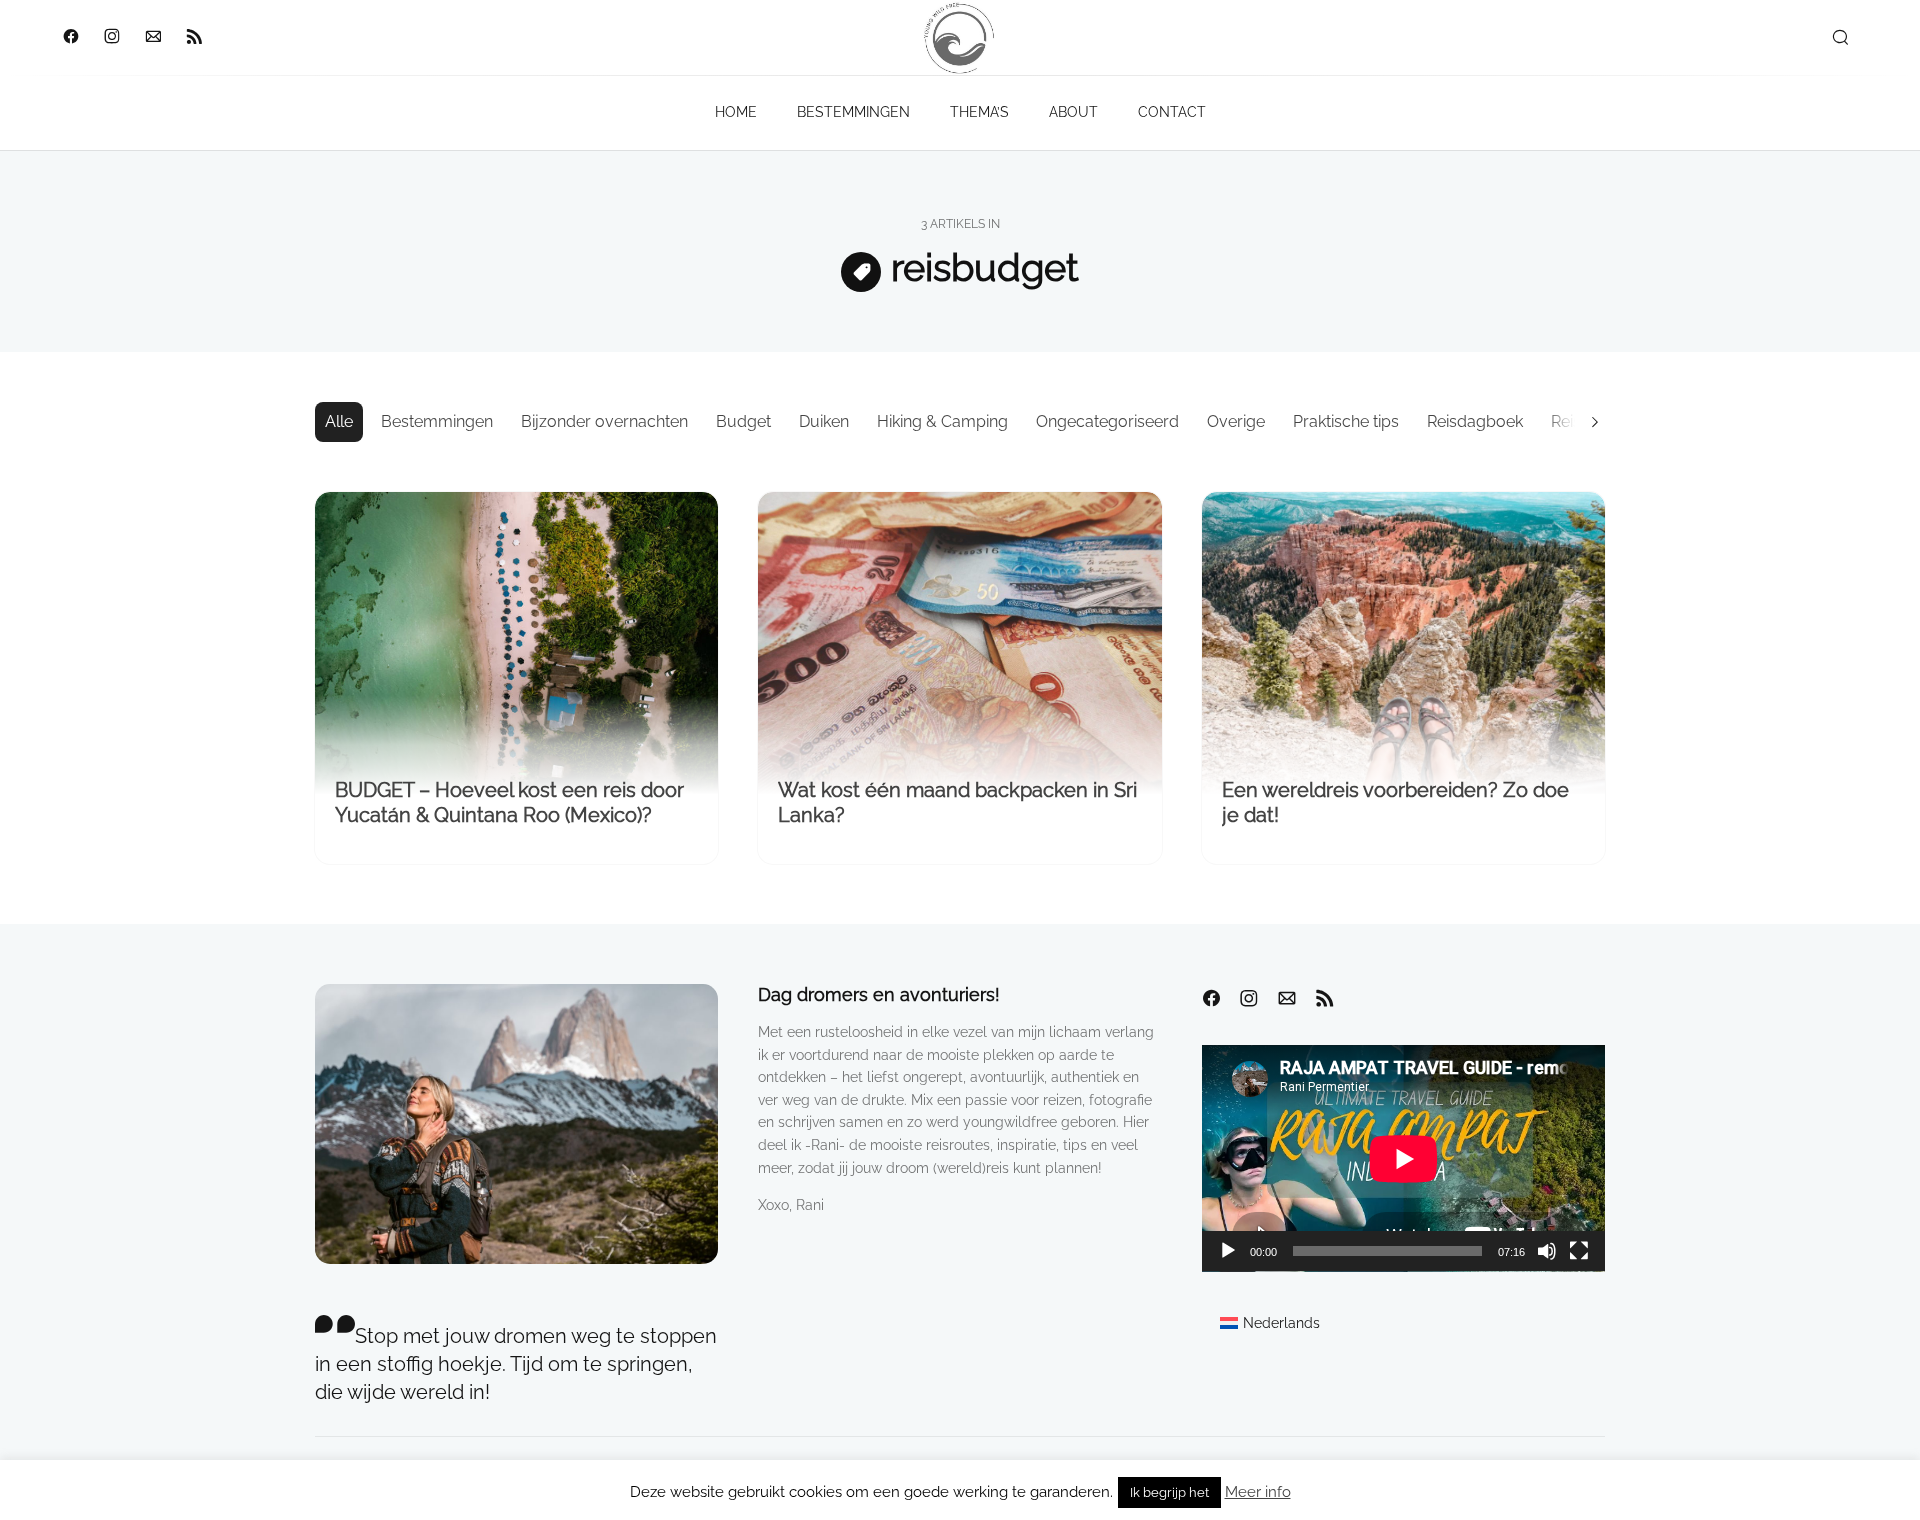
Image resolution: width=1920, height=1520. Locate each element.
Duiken (824, 421)
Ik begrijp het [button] (1169, 1492)
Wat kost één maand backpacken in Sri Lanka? (957, 802)
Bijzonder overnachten (604, 421)
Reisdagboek (1475, 421)
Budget (743, 421)
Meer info (1258, 1492)
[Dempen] (1547, 1251)
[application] (1403, 1158)
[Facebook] (70, 38)
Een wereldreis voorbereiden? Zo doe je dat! (1395, 802)
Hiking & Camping (942, 421)
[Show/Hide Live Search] (1840, 38)
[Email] (152, 38)
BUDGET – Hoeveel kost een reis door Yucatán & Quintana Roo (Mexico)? (509, 802)
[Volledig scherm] (1579, 1251)
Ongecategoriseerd (1107, 421)
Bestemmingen (437, 421)
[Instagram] (111, 38)
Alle (339, 421)
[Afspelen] (1228, 1251)
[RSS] (193, 38)
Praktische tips (1346, 421)
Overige (1236, 421)
